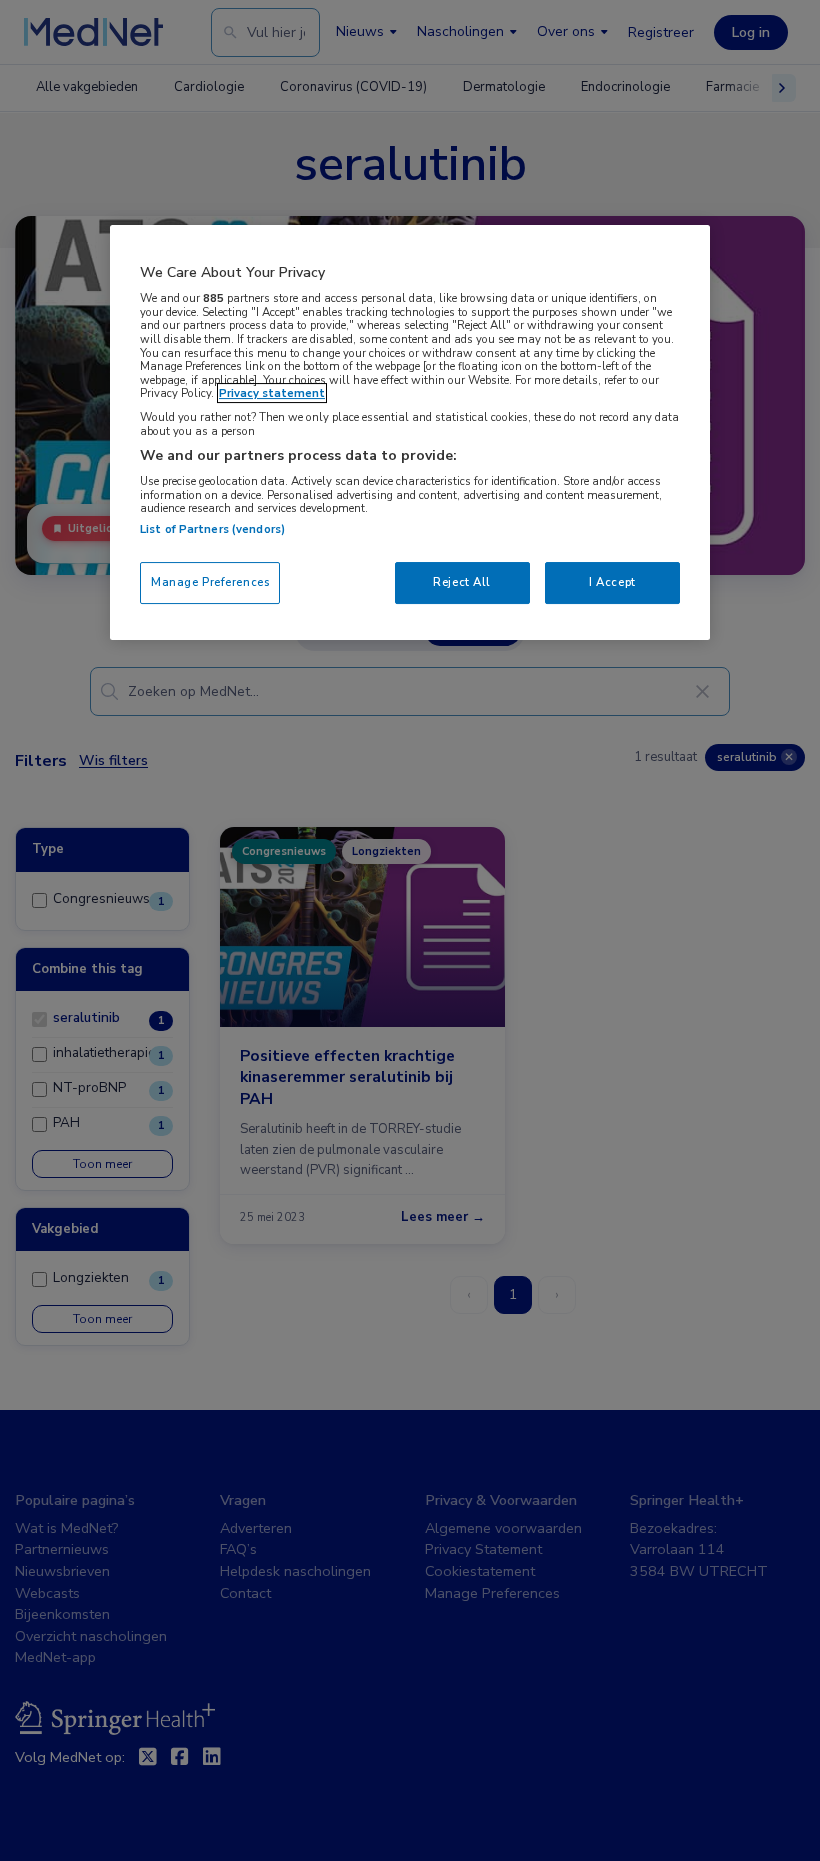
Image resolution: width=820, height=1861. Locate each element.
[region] (410, 432)
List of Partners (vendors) (212, 529)
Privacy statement (272, 393)
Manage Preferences (210, 582)
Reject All (462, 582)
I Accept (612, 582)
